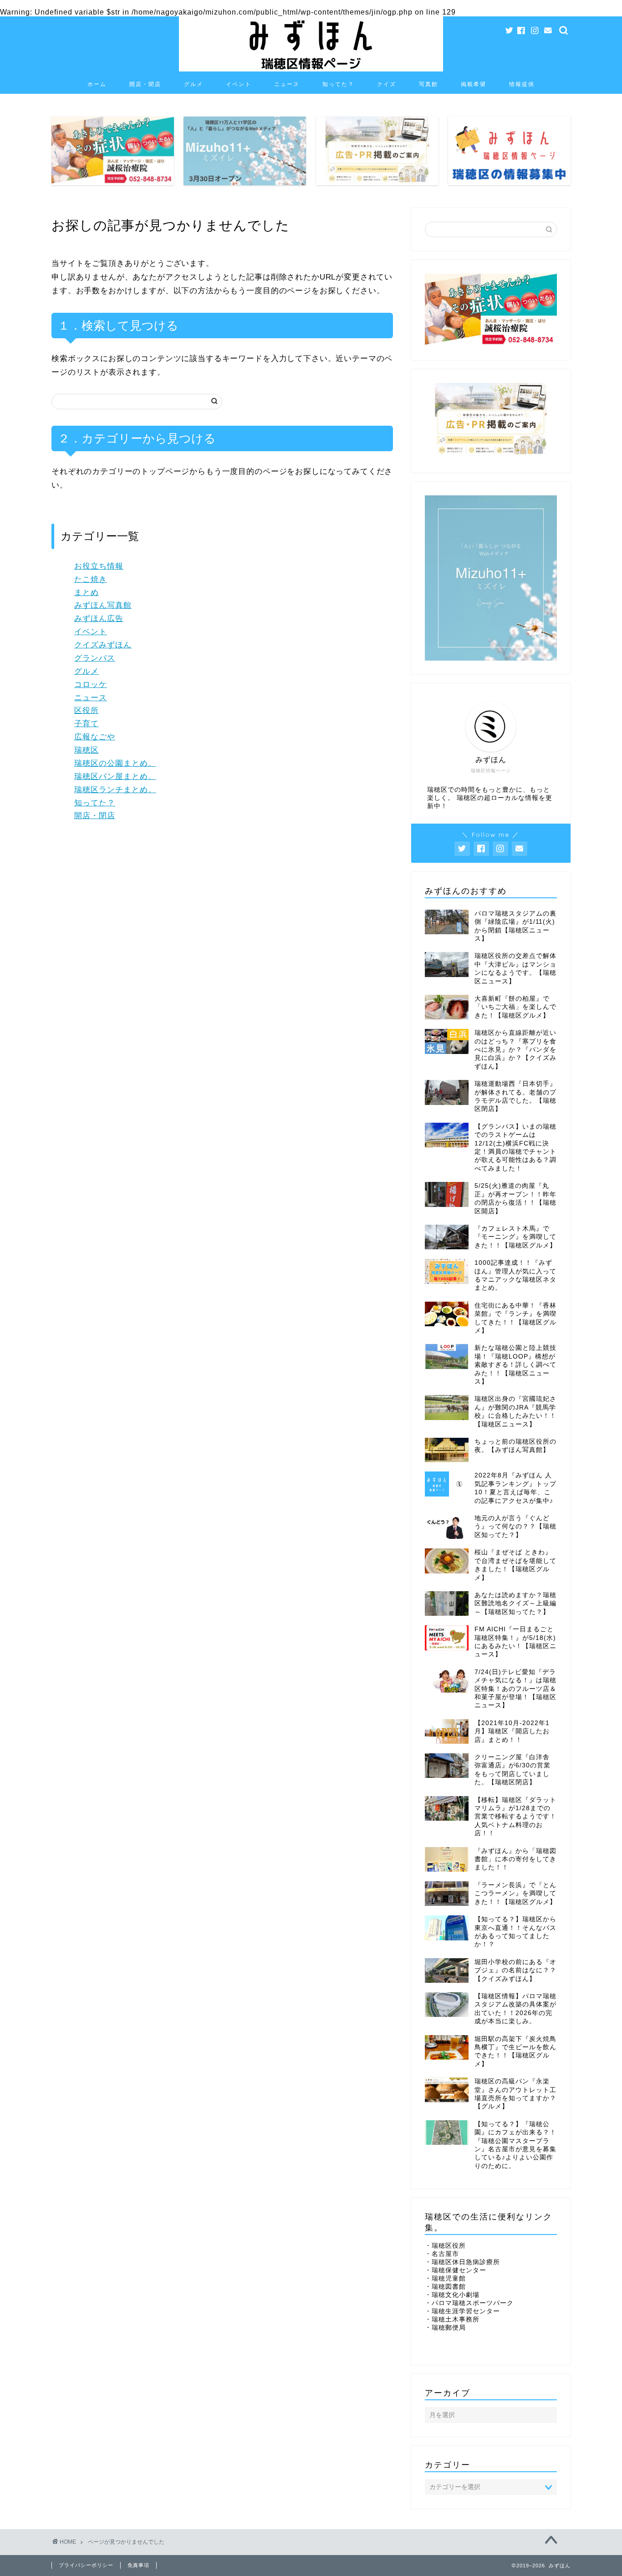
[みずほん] (311, 70)
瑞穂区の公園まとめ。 (115, 763)
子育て (87, 724)
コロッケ (91, 685)
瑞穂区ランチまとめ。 (115, 790)
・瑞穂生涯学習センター (462, 2311)
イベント (239, 84)
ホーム (97, 84)
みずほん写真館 (103, 605)
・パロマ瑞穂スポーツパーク (469, 2303)
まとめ (87, 593)
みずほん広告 (99, 619)
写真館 (428, 84)
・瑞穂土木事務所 (452, 2319)
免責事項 (138, 2565)
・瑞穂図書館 (445, 2287)
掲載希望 (474, 84)
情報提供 (522, 84)
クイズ (387, 84)
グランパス (95, 658)
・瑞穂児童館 (445, 2278)
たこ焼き (91, 579)
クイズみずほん (103, 645)
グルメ (194, 84)
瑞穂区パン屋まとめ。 (115, 776)
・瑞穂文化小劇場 (452, 2295)
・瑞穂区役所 (445, 2246)
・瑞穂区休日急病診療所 (462, 2262)
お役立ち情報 (99, 566)
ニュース (287, 84)
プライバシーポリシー (86, 2565)
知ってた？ (338, 84)
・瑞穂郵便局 (445, 2328)
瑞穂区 (87, 750)
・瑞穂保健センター (456, 2270)
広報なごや (95, 737)
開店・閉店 (145, 84)
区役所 (87, 710)
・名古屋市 (442, 2254)
